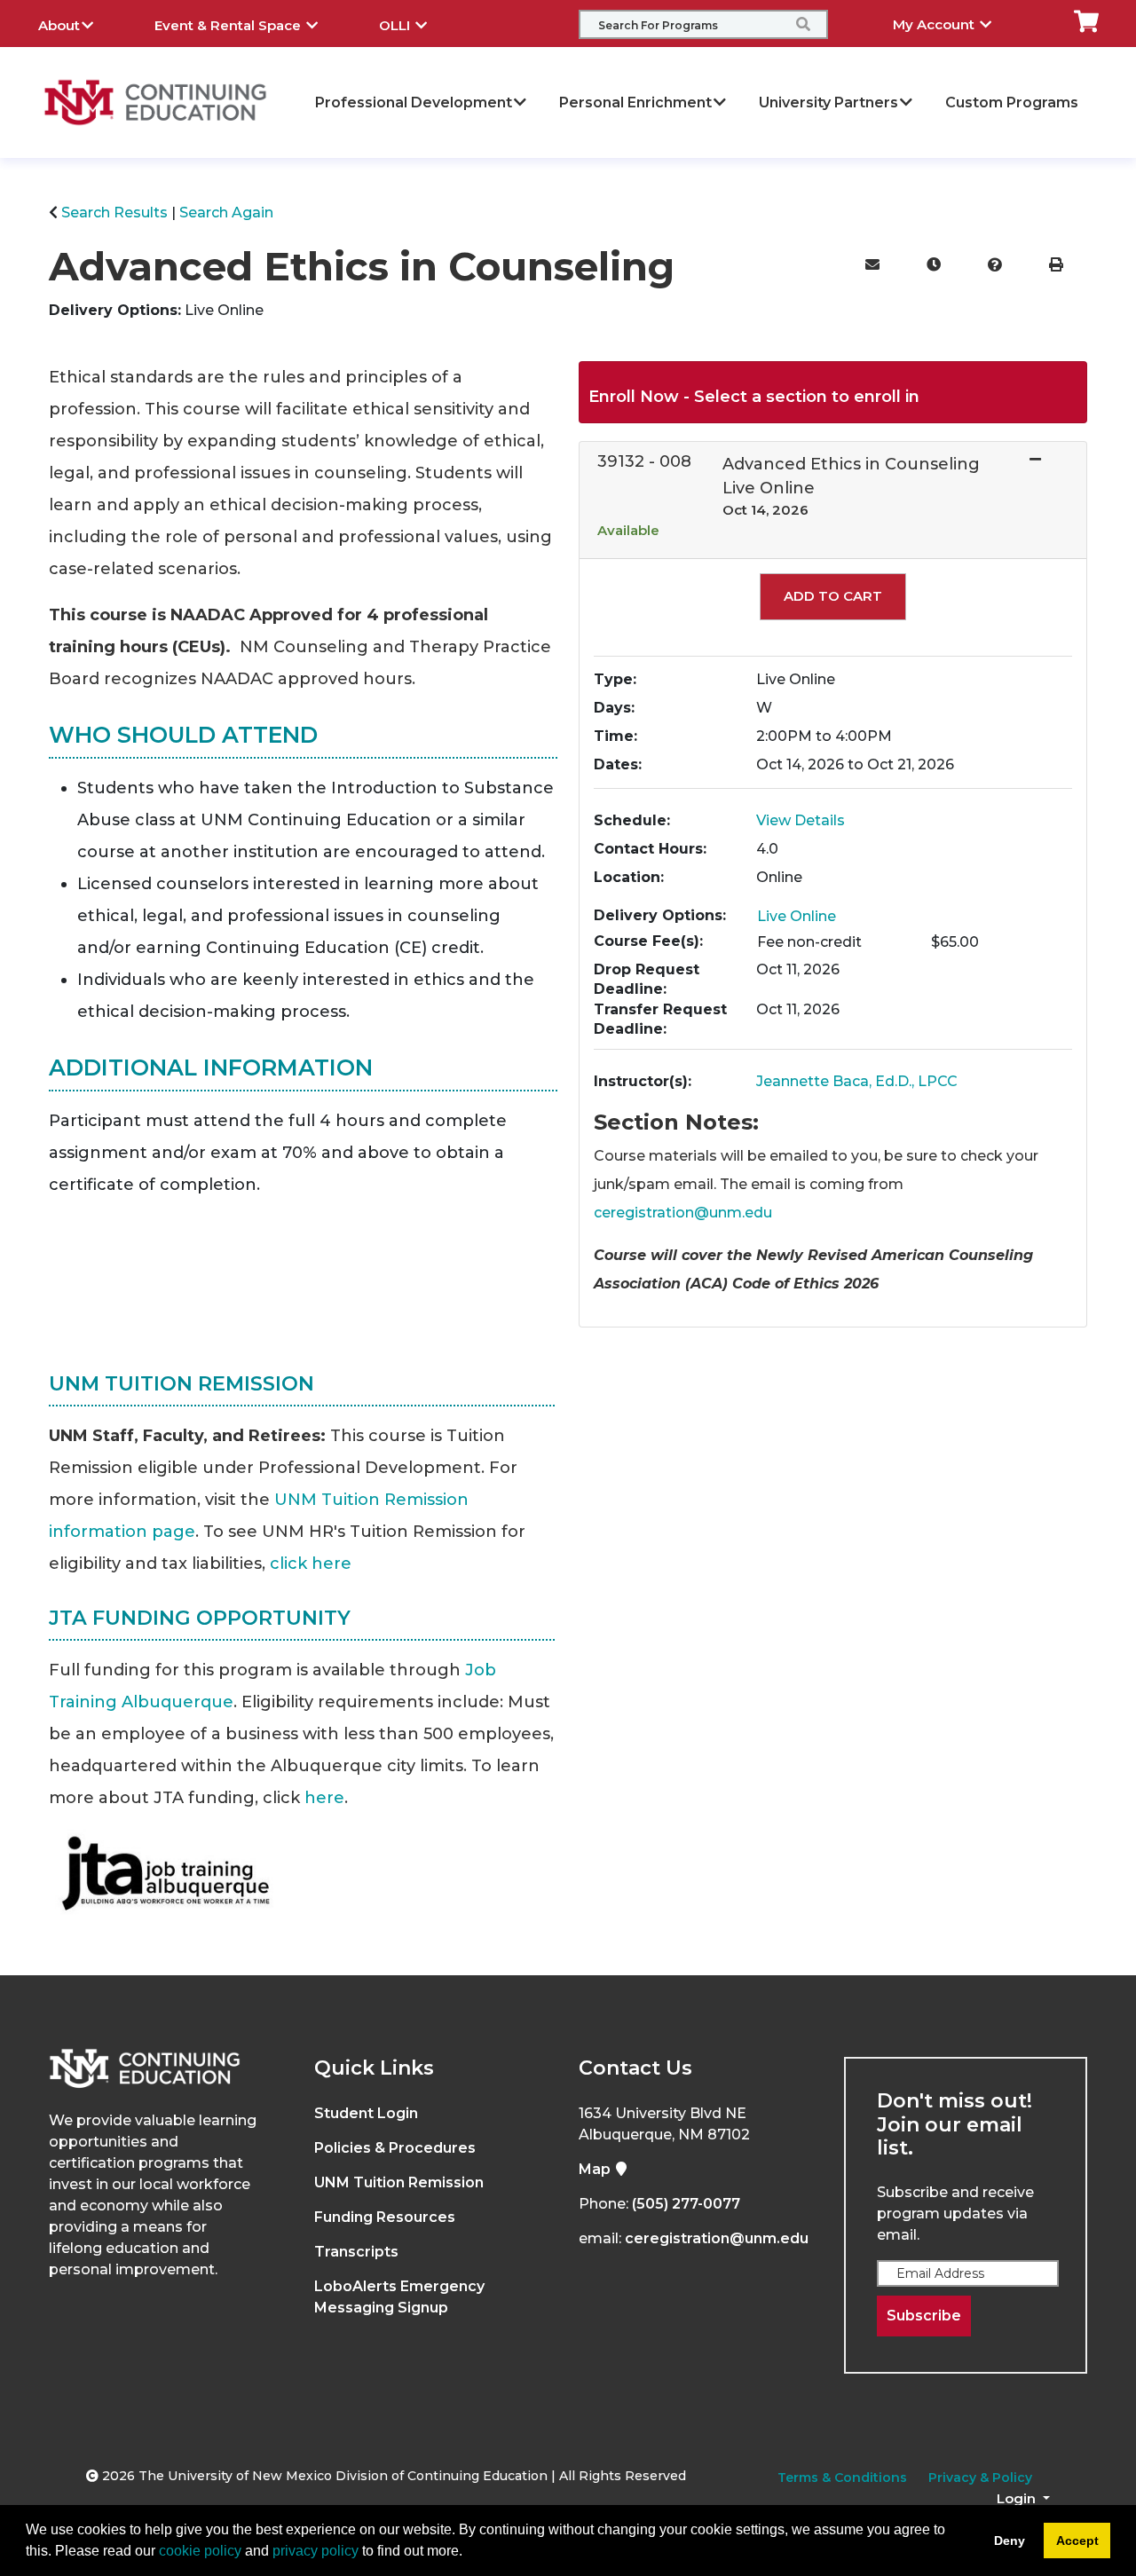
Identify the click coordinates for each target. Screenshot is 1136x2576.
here (324, 1798)
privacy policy (316, 2551)
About (59, 25)
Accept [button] (1077, 2541)
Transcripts (356, 2252)
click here (311, 1564)
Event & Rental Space (229, 25)
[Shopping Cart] (1086, 20)
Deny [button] (1010, 2541)
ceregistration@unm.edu (683, 1213)
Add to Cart (833, 596)
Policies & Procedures (395, 2148)
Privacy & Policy (980, 2478)
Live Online (797, 916)
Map (596, 2169)
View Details (801, 820)
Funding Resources (385, 2217)
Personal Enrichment (635, 102)
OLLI (396, 25)
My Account (935, 24)
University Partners (828, 102)
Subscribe (924, 2316)
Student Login (366, 2113)
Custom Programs (1012, 102)
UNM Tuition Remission (399, 2182)
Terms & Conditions (842, 2478)
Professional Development (414, 102)
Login (1018, 2498)
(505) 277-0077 (686, 2204)
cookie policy (200, 2551)
